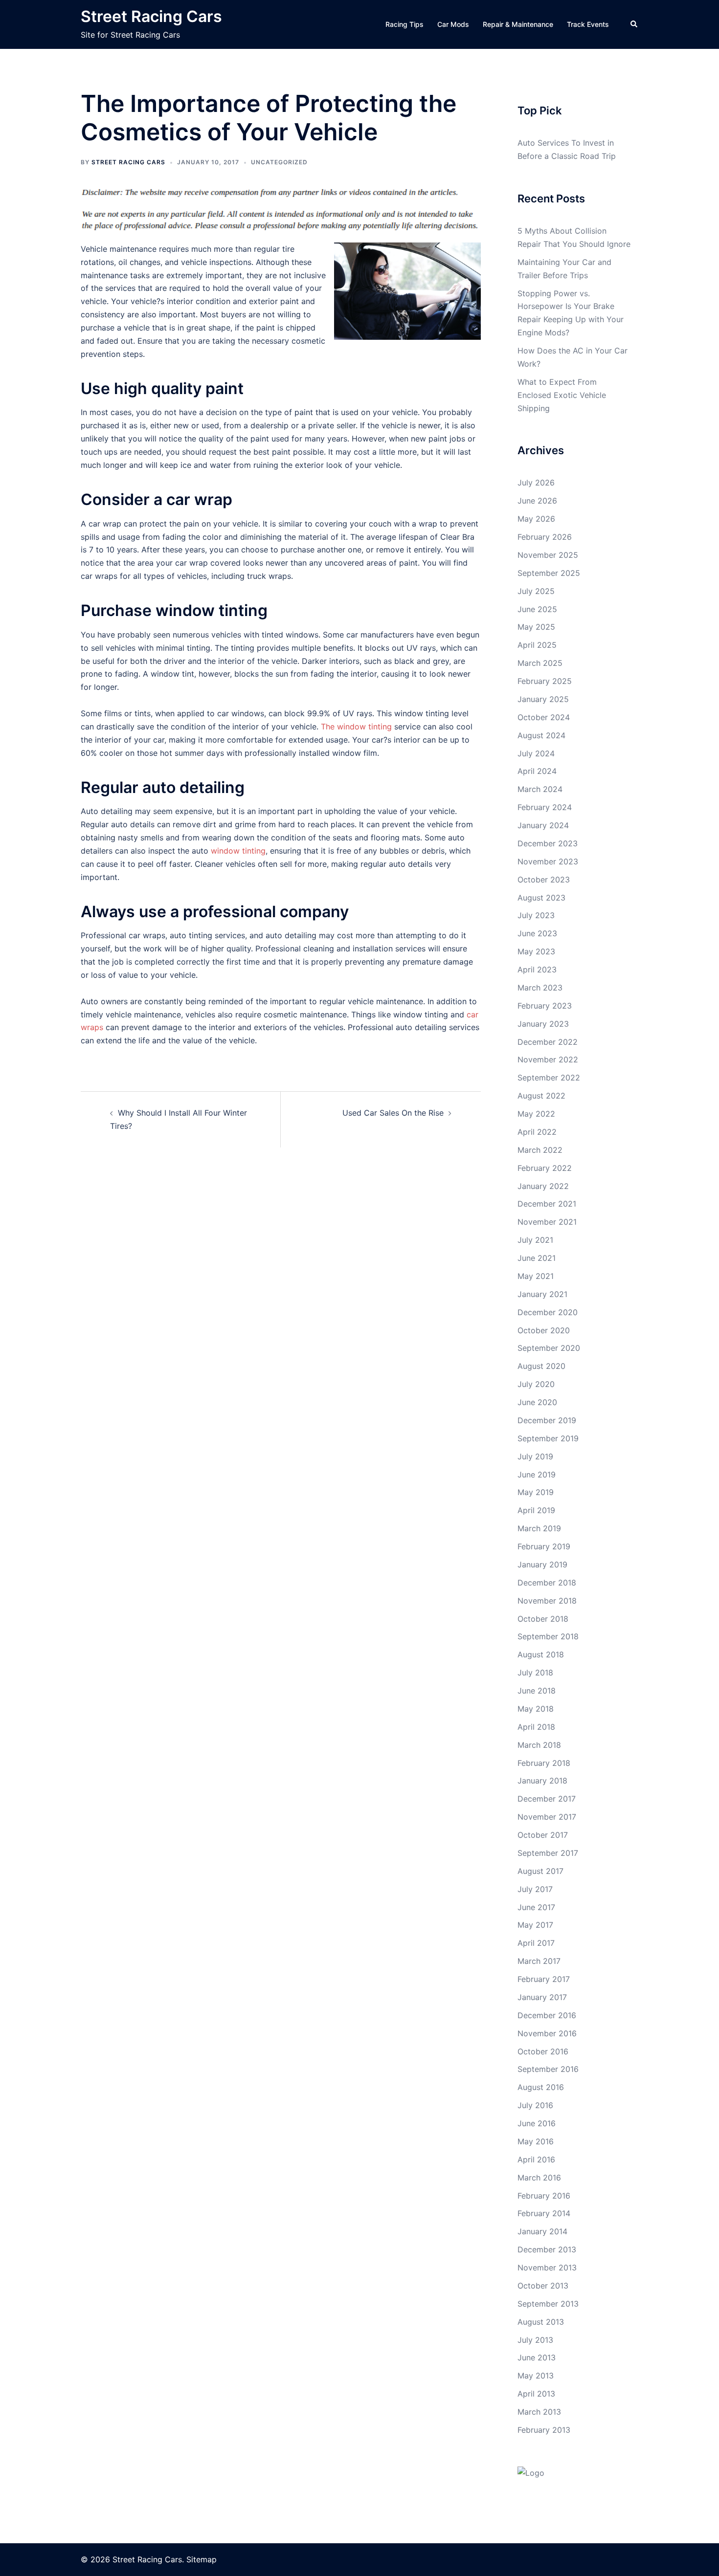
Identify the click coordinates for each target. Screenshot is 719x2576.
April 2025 (537, 645)
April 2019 (536, 1510)
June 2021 (537, 1258)
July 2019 (535, 1456)
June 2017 (536, 1907)
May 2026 (536, 519)
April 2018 (536, 1727)
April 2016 (536, 2159)
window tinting (238, 851)
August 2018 (541, 1654)
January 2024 (543, 825)
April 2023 (537, 969)
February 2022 (545, 1168)
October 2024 (544, 717)
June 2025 (537, 609)
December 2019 (547, 1420)
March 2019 (539, 1528)
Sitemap (202, 2559)
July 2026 (536, 483)
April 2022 (537, 1132)
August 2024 (541, 735)
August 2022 (541, 1096)
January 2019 (542, 1564)
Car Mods (453, 24)
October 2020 (544, 1330)
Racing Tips (404, 24)
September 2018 (548, 1636)
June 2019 (537, 1475)
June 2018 (537, 1691)
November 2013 (547, 2268)
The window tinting (356, 727)
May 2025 (536, 627)
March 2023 (540, 988)
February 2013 (544, 2430)
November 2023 (548, 861)
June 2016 (537, 2123)
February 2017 (544, 1979)
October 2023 (544, 880)
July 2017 (535, 1889)
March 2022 (540, 1150)
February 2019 (544, 1546)
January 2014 (542, 2231)
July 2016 (535, 2105)
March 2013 (539, 2412)
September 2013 (548, 2304)
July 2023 (536, 915)
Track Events (588, 24)
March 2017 (539, 1961)
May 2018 (536, 1709)
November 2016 (547, 2033)
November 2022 (548, 1059)
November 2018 (547, 1601)
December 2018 (547, 1583)
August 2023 (541, 898)
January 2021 (542, 1294)
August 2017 (540, 1871)
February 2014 (544, 2213)
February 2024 (545, 807)
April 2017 (536, 1943)
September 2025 (549, 573)
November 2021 (547, 1222)
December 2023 (548, 843)
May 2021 (536, 1276)
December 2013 (547, 2249)
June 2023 (537, 933)
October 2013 (543, 2286)
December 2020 (548, 1312)
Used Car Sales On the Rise (393, 1113)
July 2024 (536, 753)
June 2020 (537, 1402)
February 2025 (545, 681)
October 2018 (543, 1619)
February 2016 (544, 2196)
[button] (634, 24)
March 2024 (540, 789)
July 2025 (536, 591)
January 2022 (543, 1186)
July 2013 (535, 2340)
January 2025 (543, 699)
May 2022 (536, 1114)
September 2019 (548, 1438)
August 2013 (541, 2322)
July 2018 (535, 1673)
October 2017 (543, 1835)
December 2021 (547, 1204)
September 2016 (548, 2069)
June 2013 (537, 2357)
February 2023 (545, 1006)
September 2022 (549, 1078)
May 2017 (535, 1925)
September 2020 (549, 1348)
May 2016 (536, 2141)
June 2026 (537, 501)
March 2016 (539, 2178)
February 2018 (544, 1763)
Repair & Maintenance (518, 24)
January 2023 (543, 1024)
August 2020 (541, 1366)
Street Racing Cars (151, 16)
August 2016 (541, 2087)
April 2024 (537, 771)
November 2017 (547, 1817)
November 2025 (548, 555)
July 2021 (535, 1240)
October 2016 (543, 2051)
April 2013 (536, 2394)
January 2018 (542, 1781)
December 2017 (547, 1799)
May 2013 (536, 2376)
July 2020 (536, 1384)
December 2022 (548, 1042)
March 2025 (540, 663)
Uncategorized (279, 162)
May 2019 (536, 1492)
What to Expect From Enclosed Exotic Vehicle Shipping (562, 395)
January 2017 (542, 1997)
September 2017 (548, 1853)
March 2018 (539, 1745)
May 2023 (536, 951)
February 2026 (545, 537)
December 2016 (547, 2015)
